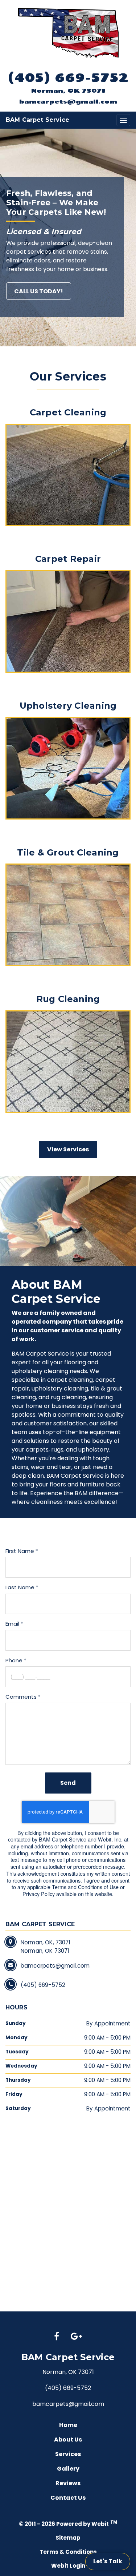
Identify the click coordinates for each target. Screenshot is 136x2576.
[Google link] (76, 2337)
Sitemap (68, 2538)
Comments (21, 1697)
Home (68, 2425)
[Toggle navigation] (123, 120)
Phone (14, 1660)
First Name (20, 1551)
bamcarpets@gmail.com (68, 101)
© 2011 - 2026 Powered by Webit (68, 2523)
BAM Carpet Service (38, 120)
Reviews (68, 2483)
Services (68, 2454)
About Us (68, 2440)
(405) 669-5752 (68, 77)
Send (68, 1783)
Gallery (68, 2469)
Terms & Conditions (68, 2552)
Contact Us (68, 2498)
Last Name (20, 1587)
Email (12, 1624)
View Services (68, 1149)
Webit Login (68, 2566)
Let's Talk (108, 2561)
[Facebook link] (57, 2337)
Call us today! (39, 291)
